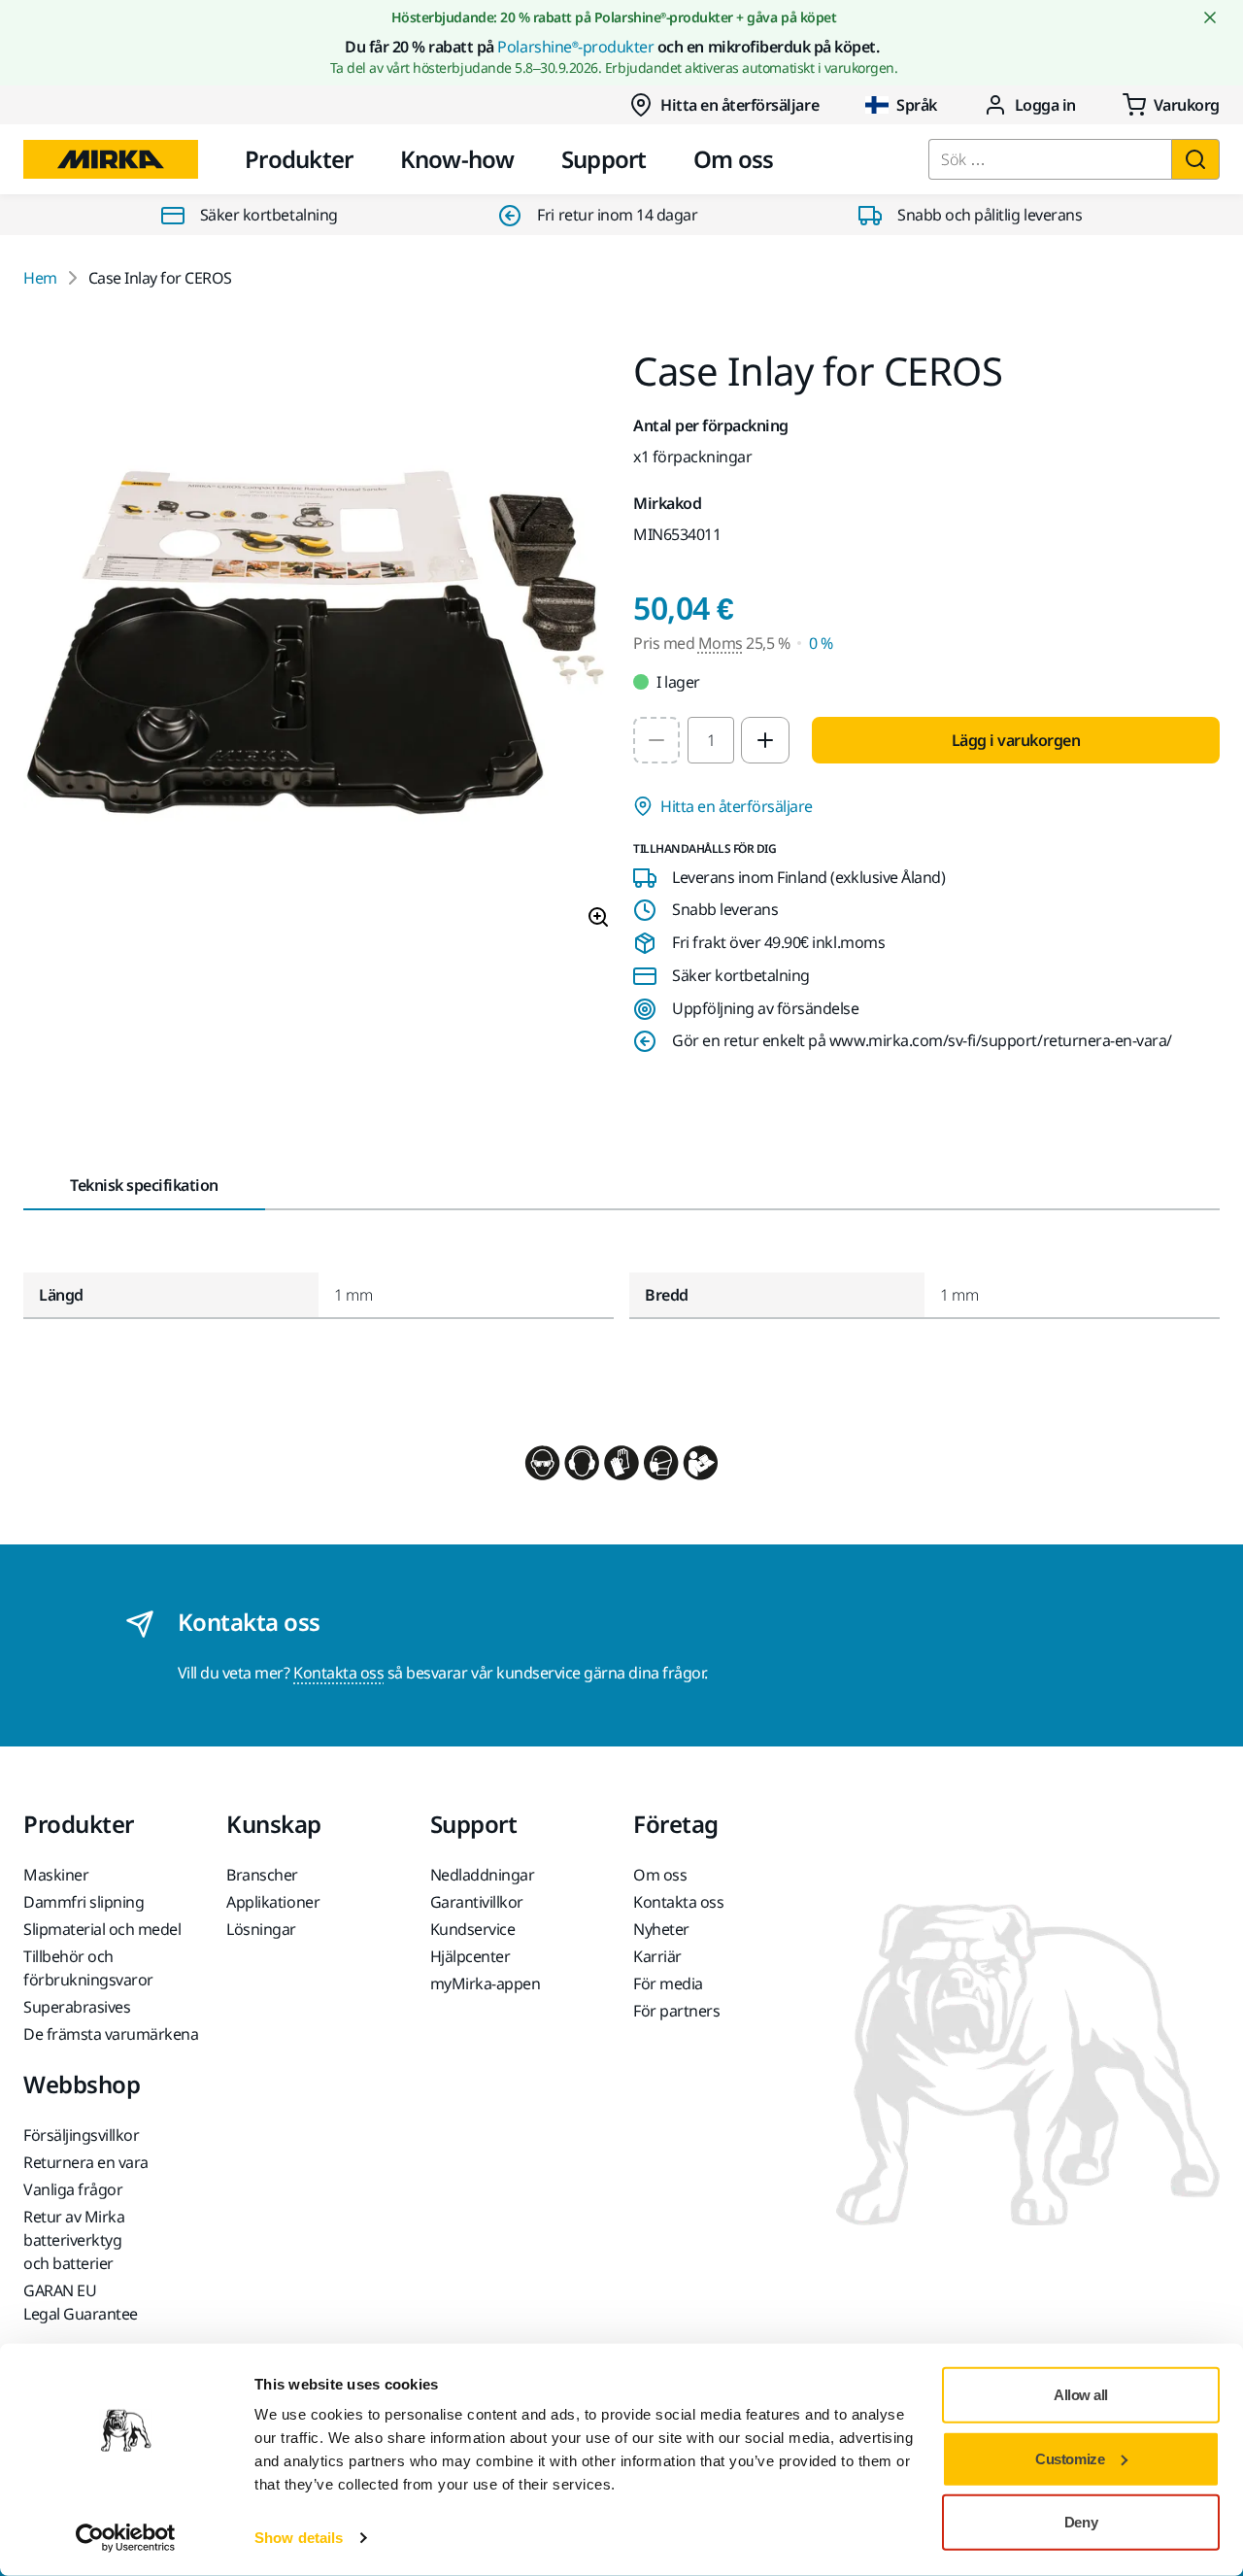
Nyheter (661, 1929)
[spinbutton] (711, 740)
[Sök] (1195, 159)
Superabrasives (77, 2007)
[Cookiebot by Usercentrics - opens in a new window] (126, 2538)
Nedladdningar (483, 1875)
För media (668, 1983)
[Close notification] (1210, 17)
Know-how (457, 159)
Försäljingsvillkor (81, 2135)
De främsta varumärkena (111, 2034)
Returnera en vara (86, 2162)
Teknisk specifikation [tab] (144, 1185)
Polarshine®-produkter (575, 47)
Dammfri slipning (84, 1902)
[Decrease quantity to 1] (656, 740)
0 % (821, 643)
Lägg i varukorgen (1016, 740)
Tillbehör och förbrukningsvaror (88, 1968)
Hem (40, 278)
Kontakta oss (338, 1673)
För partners (676, 2011)
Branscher (262, 1875)
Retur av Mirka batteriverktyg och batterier (74, 2240)
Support (604, 159)
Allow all (1081, 2395)
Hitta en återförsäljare (739, 105)
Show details (299, 2538)
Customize (1070, 2458)
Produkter (299, 159)
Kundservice (473, 1929)
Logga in (1045, 105)
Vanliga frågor (73, 2189)
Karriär (657, 1956)
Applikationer (273, 1902)
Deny (1081, 2522)
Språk (917, 105)
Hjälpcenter (470, 1956)
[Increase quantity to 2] (765, 740)
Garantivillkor (477, 1902)
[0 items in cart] (1171, 105)
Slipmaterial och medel (102, 1929)
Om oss (734, 159)
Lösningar (261, 1929)
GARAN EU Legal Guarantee (81, 2302)
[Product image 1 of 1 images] (317, 648)
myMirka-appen (486, 1983)
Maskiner (56, 1875)
